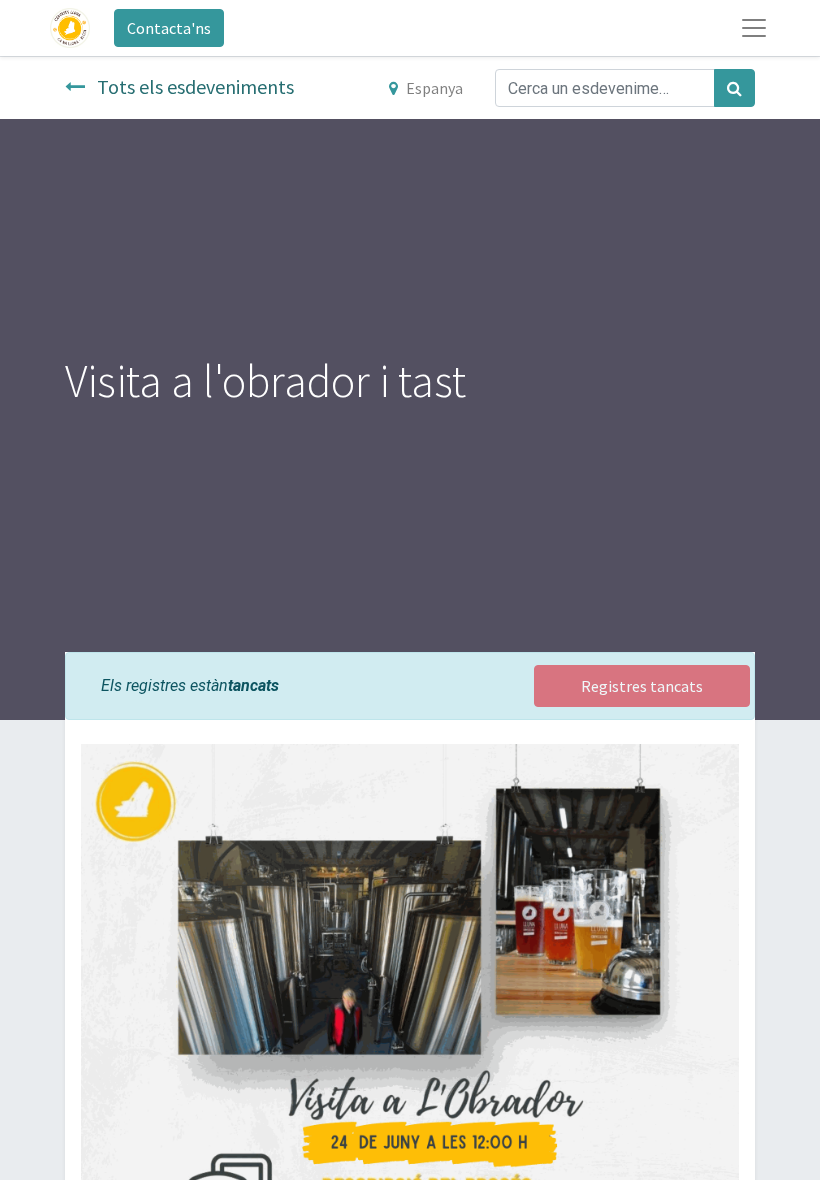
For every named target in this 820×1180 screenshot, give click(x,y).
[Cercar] (734, 88)
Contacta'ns (169, 28)
